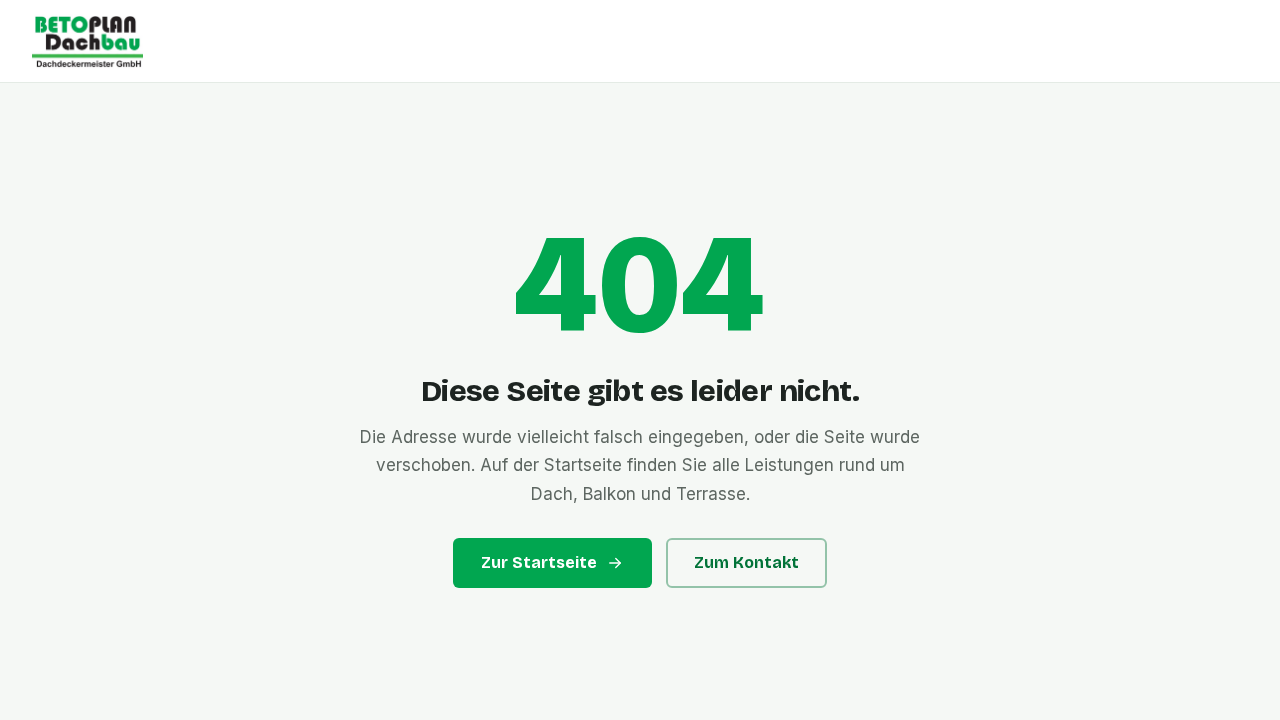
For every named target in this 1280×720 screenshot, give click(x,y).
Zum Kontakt (746, 562)
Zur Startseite (539, 562)
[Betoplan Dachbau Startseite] (640, 41)
